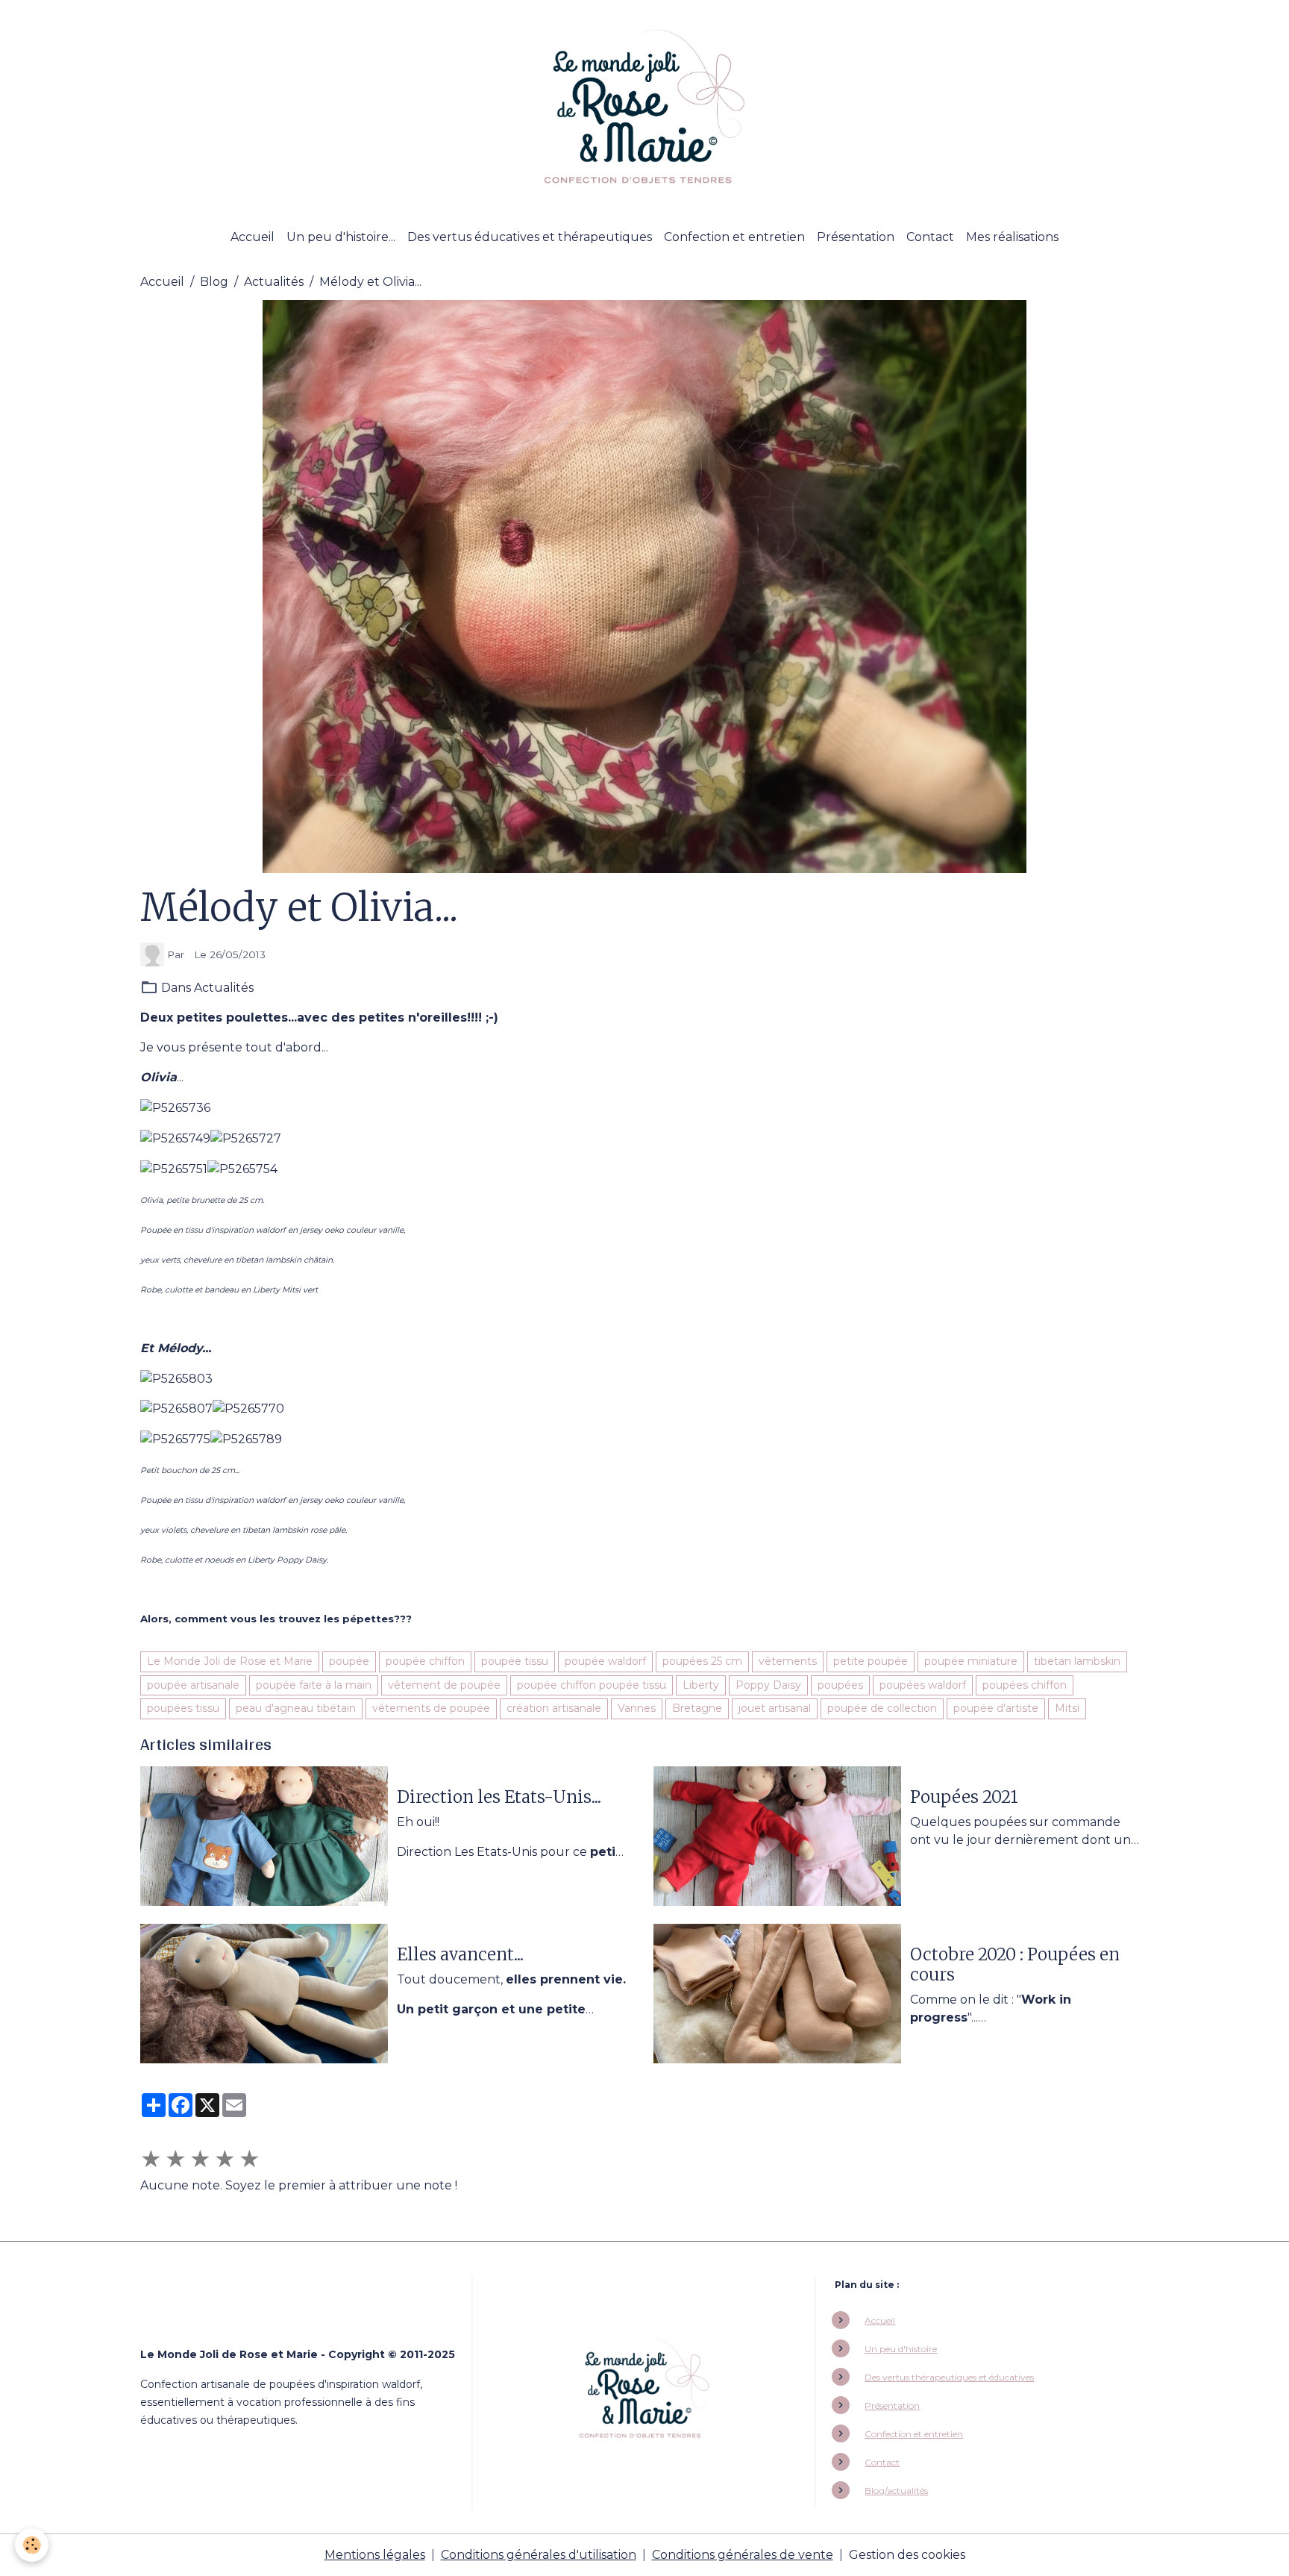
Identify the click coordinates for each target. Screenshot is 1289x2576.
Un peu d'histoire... (341, 237)
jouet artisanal (775, 1708)
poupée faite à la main (314, 1685)
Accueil (253, 237)
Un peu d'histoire (901, 2349)
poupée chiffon (425, 1661)
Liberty (701, 1685)
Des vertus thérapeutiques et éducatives (949, 2377)
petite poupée (871, 1661)
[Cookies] (32, 2545)
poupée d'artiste (996, 1708)
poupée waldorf (605, 1661)
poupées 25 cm (702, 1661)
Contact (930, 237)
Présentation (856, 237)
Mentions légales (375, 2555)
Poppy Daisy (768, 1685)
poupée (349, 1661)
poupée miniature (971, 1661)
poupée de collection (882, 1708)
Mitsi (1067, 1708)
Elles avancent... (460, 1955)
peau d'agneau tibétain (296, 1708)
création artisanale (554, 1708)
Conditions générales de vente (743, 2555)
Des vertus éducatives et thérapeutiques (530, 237)
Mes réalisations (1012, 237)
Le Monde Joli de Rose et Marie (230, 1661)
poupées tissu (183, 1708)
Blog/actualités (896, 2491)
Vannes (637, 1708)
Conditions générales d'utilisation (539, 2555)
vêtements (788, 1661)
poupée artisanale (193, 1685)
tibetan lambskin (1077, 1661)
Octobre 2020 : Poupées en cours (1015, 1965)
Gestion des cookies (907, 2555)
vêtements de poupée (431, 1708)
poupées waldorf (923, 1685)
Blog (214, 282)
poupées (840, 1685)
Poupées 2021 (964, 1797)
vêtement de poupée (444, 1685)
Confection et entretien (734, 237)
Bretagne (697, 1708)
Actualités (274, 282)
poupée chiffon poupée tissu (592, 1685)
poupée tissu (515, 1661)
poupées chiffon (1025, 1685)
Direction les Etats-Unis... (499, 1797)
